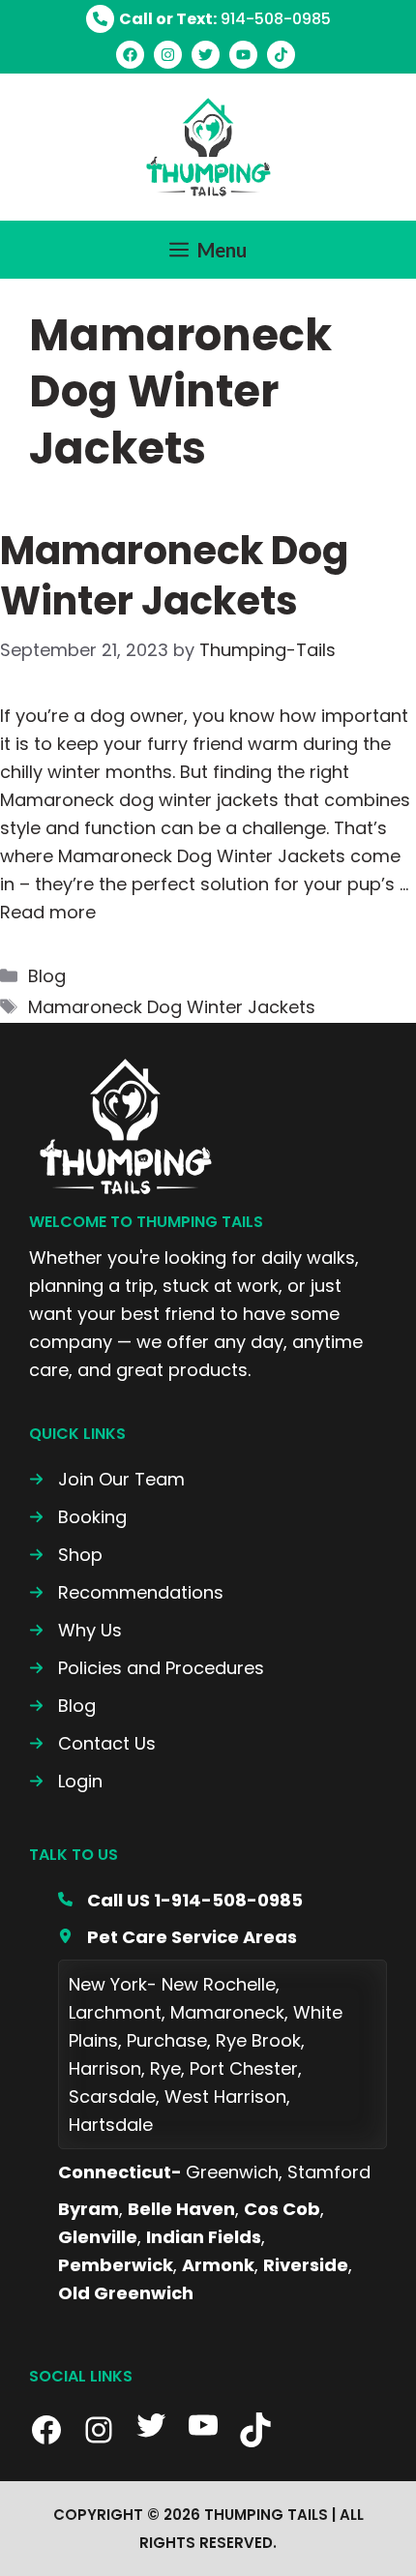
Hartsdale (111, 2125)
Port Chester (244, 2068)
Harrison (105, 2068)
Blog (47, 976)
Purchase (167, 2040)
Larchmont (115, 2012)
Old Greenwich (126, 2293)
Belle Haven (181, 2209)
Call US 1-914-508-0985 (195, 1900)
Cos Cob (282, 2209)
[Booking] (78, 1517)
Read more (48, 912)
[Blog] (62, 1706)
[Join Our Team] (107, 1479)
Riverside (306, 2265)
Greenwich (232, 2172)
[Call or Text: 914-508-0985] (208, 19)
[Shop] (66, 1555)
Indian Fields (204, 2237)
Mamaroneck (227, 2012)
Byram (89, 2209)
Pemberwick (116, 2265)
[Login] (66, 1781)
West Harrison (225, 2097)
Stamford (329, 2172)
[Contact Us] (92, 1743)
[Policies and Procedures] (147, 1668)
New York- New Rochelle (172, 1984)
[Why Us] (75, 1630)
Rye (165, 2068)
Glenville (98, 2237)
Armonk (218, 2265)
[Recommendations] (126, 1592)
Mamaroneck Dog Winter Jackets (174, 576)
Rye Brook (258, 2040)
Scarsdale (112, 2097)
